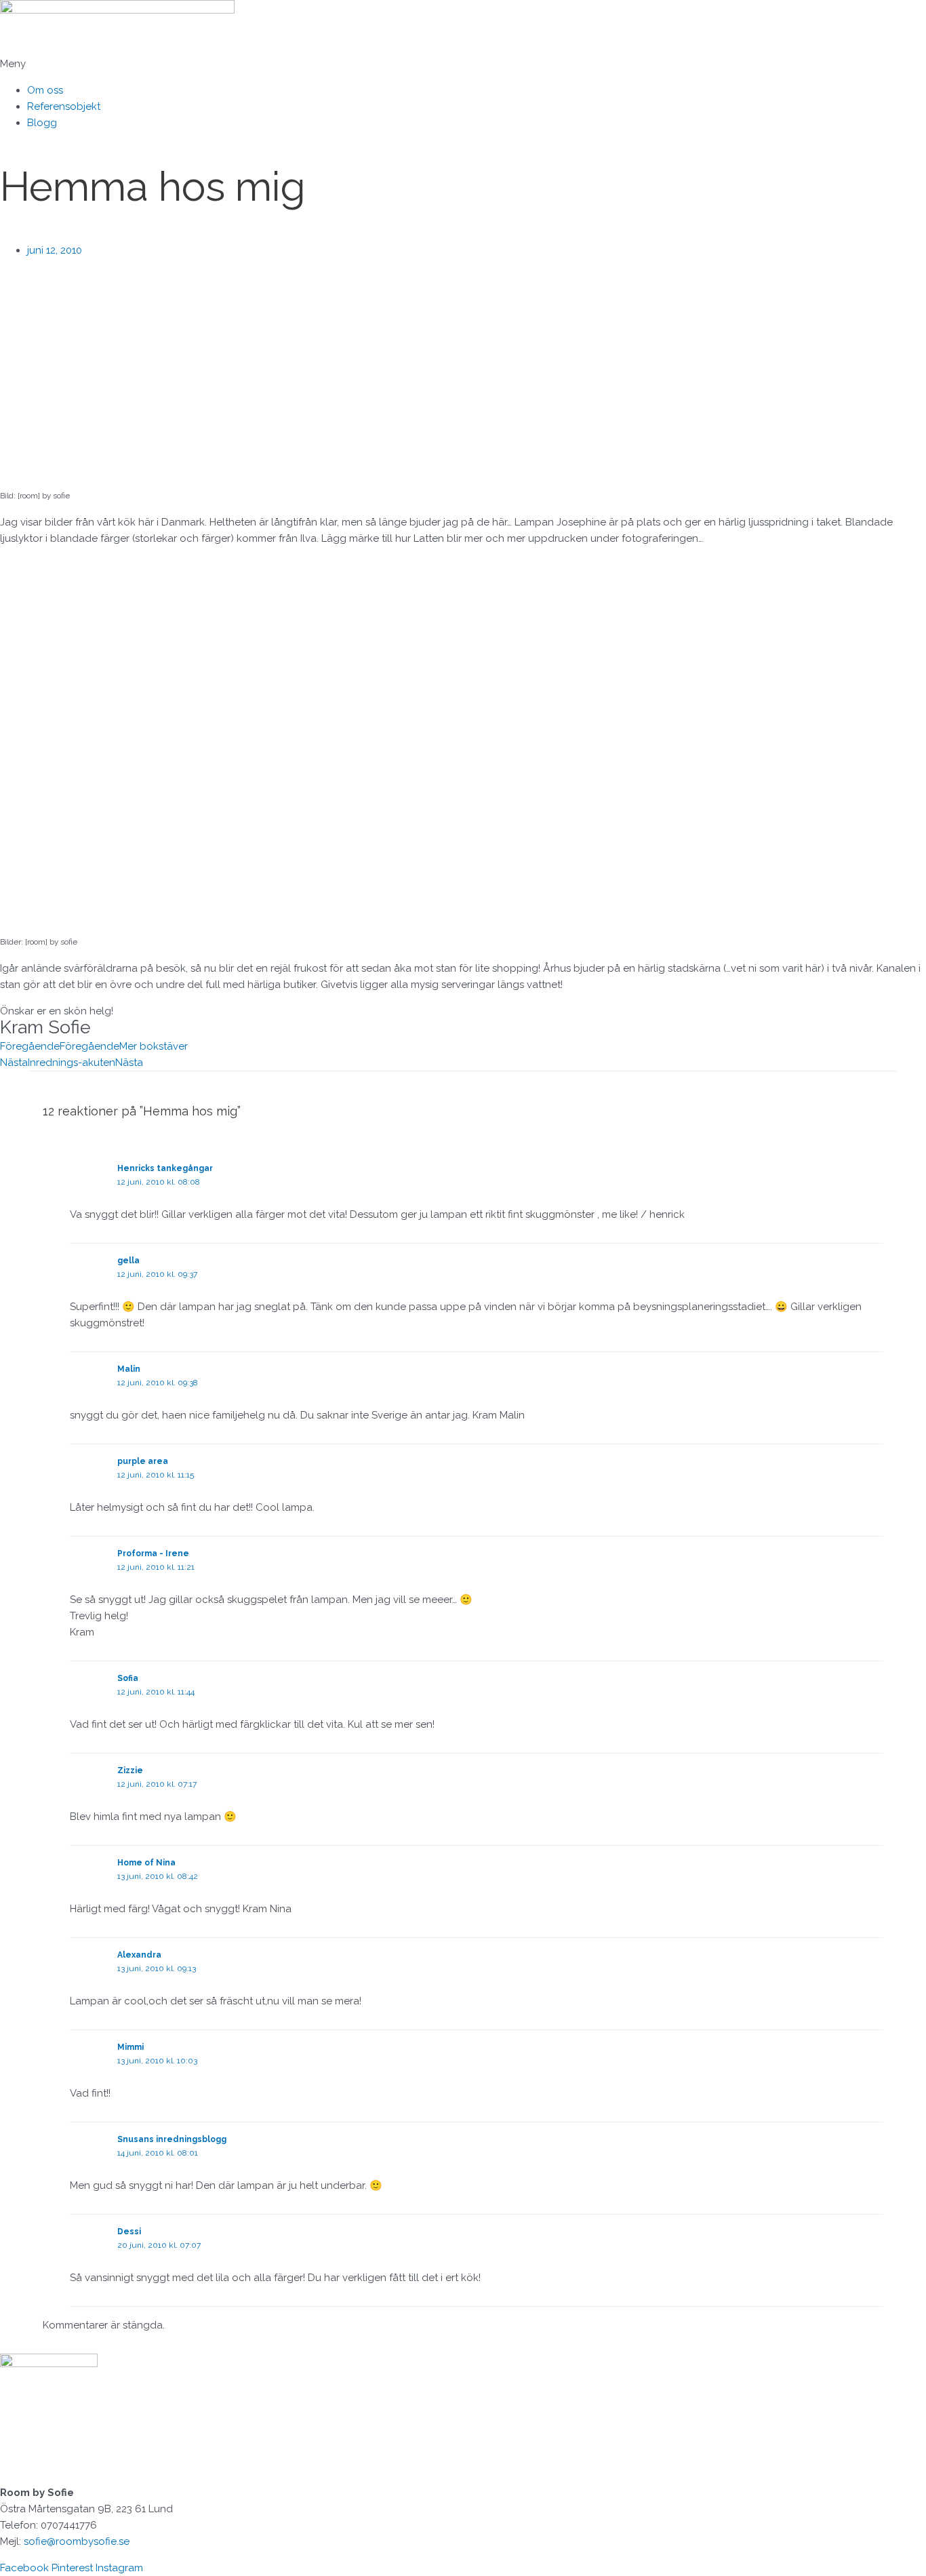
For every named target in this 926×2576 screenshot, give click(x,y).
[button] (463, 64)
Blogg (42, 123)
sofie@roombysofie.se (77, 2541)
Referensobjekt (64, 106)
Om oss (45, 90)
